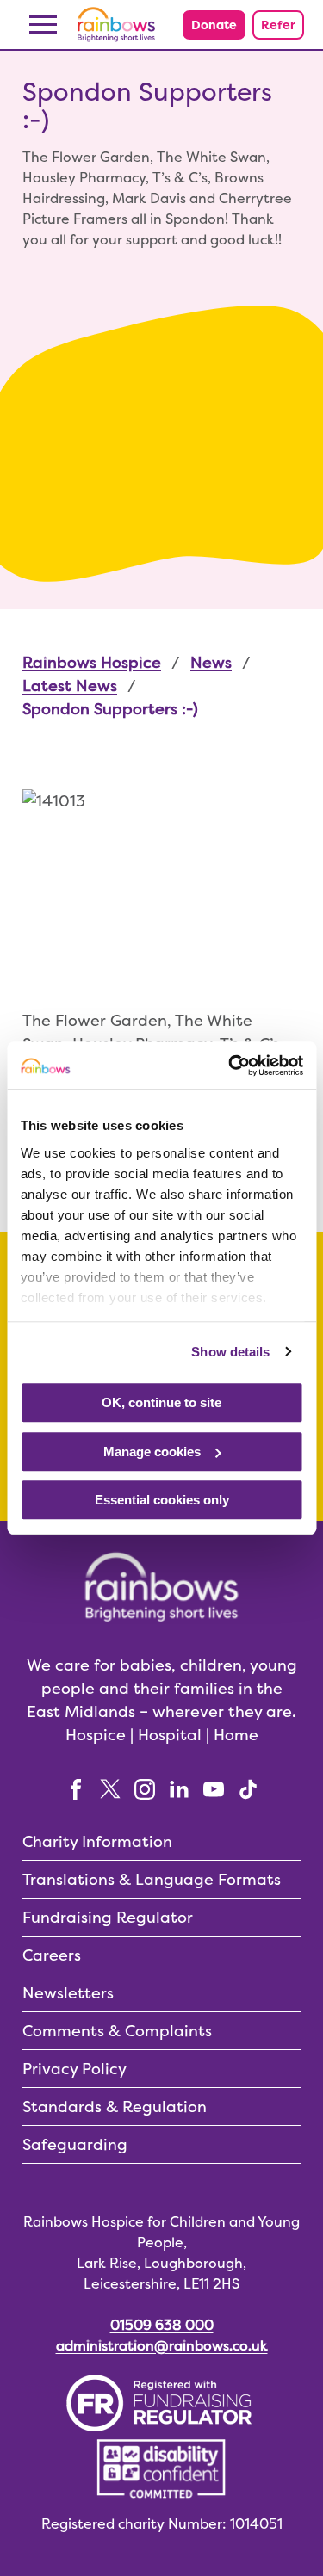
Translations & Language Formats (152, 1879)
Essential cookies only (162, 1500)
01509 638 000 (162, 2325)
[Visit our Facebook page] (76, 1788)
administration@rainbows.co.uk (162, 2346)
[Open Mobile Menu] (43, 25)
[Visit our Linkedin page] (179, 1788)
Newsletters (68, 1993)
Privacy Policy (75, 2069)
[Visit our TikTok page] (248, 1788)
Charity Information (97, 1841)
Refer (278, 25)
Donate (214, 25)
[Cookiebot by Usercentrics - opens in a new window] (230, 1066)
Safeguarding (75, 2144)
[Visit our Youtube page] (214, 1788)
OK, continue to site (161, 1402)
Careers (52, 1955)
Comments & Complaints (117, 2031)
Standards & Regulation (115, 2107)
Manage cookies (152, 1452)
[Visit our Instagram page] (145, 1788)
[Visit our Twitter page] (110, 1788)
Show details (230, 1352)
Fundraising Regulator (108, 1917)
